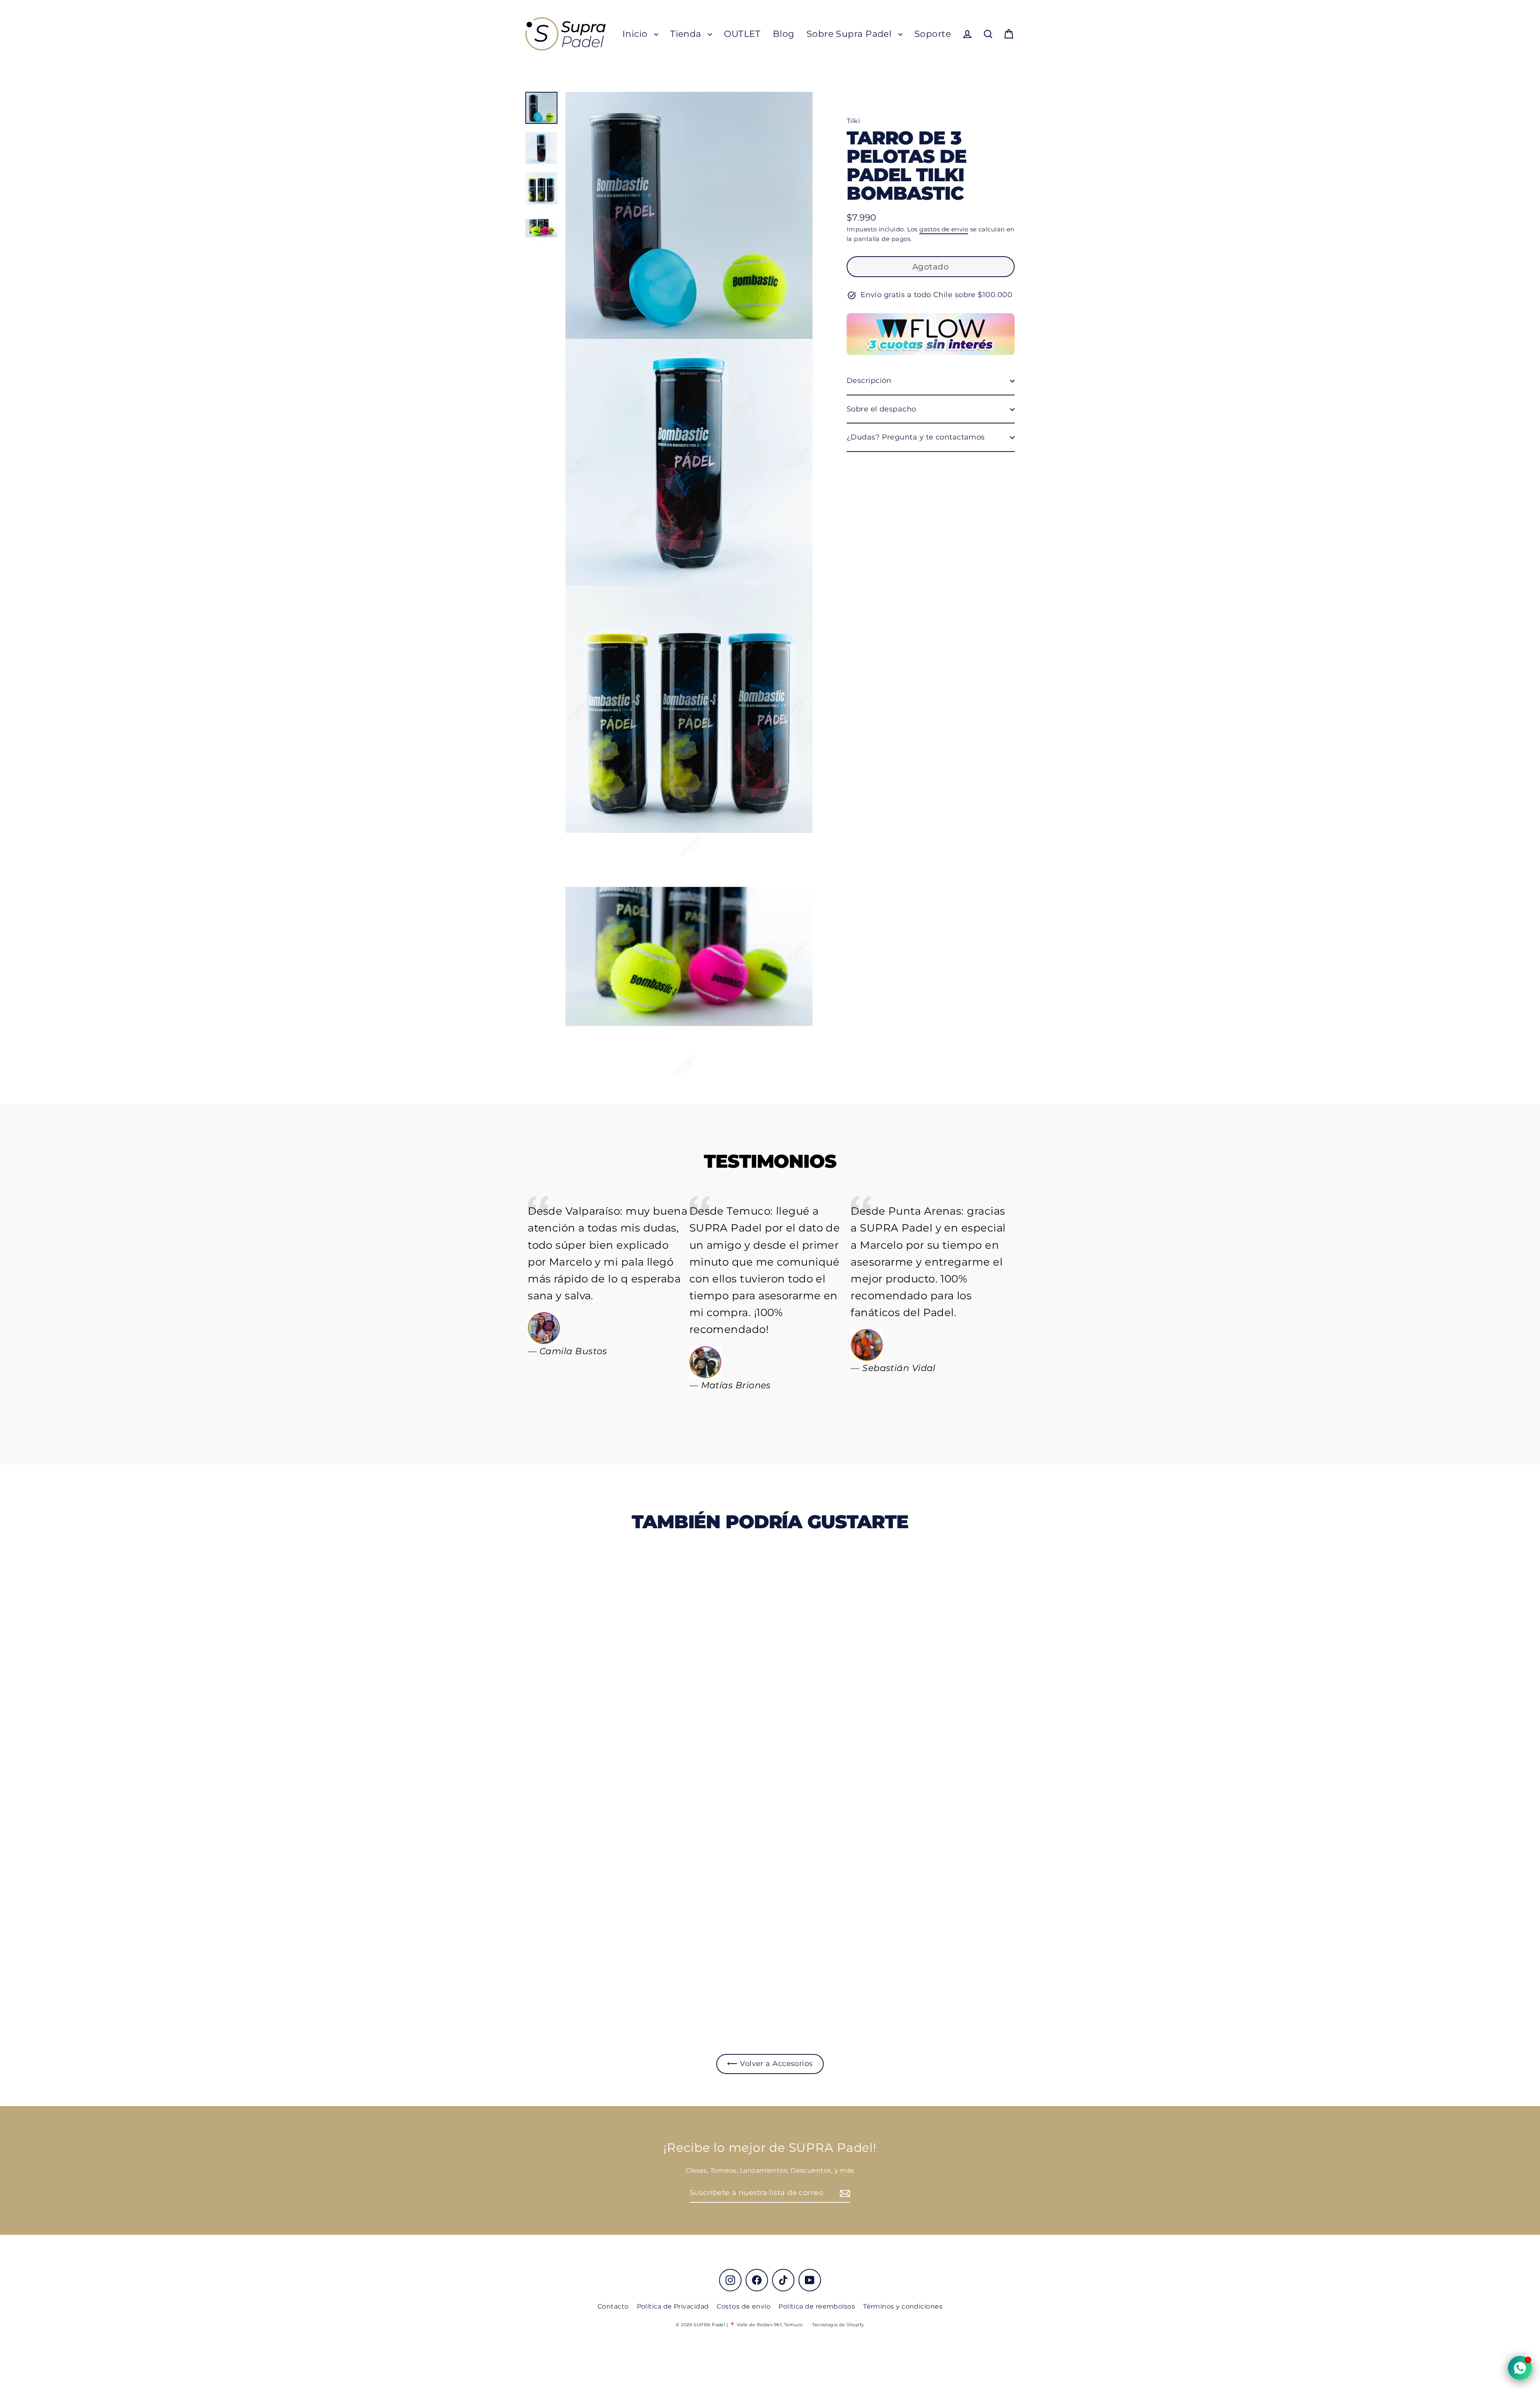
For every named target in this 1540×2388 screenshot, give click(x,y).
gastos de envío (944, 230)
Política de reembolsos (817, 2306)
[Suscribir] (844, 2193)
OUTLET (742, 34)
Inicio (636, 34)
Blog (784, 34)
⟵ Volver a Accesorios (770, 2064)
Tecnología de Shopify (838, 2325)
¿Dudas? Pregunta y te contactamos (916, 437)
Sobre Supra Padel (850, 34)
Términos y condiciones (903, 2306)
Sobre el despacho (881, 409)
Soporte (933, 34)
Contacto (613, 2306)
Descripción (869, 381)
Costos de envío (744, 2306)
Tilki (853, 121)
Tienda (687, 34)
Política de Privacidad (673, 2306)
